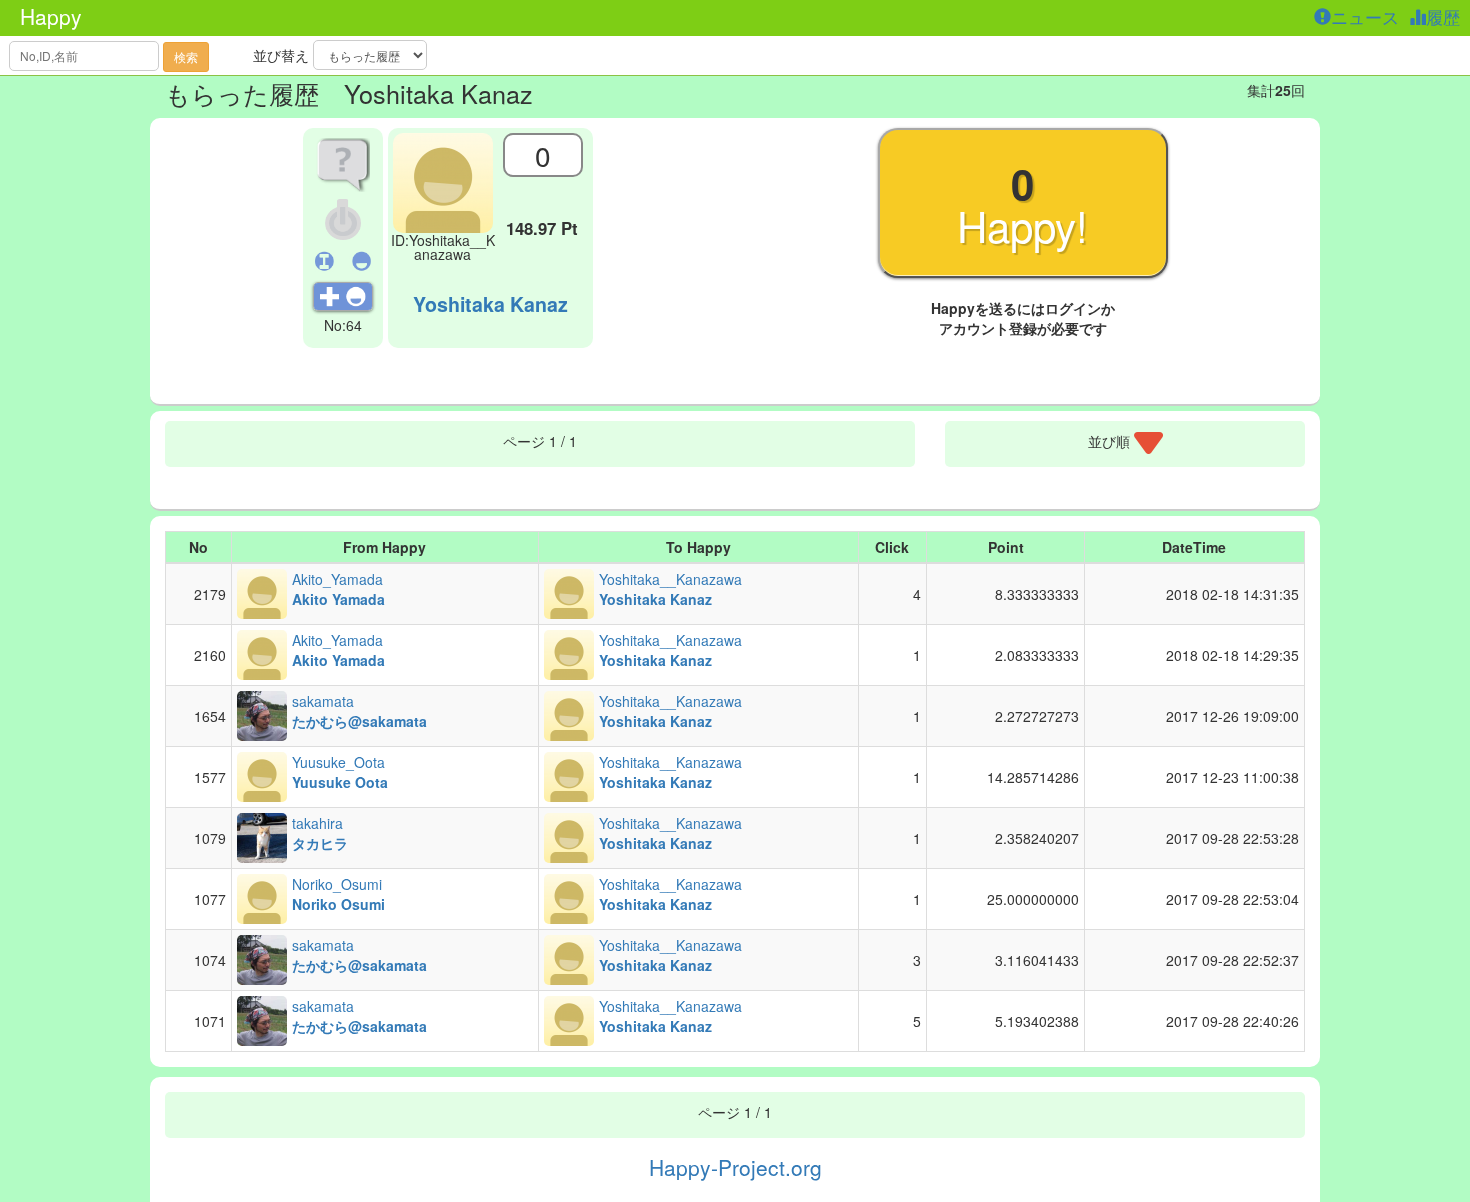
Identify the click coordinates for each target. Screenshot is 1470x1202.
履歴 (1445, 17)
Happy (51, 16)
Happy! (1022, 204)
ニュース (1367, 17)
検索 (186, 56)
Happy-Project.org (735, 1167)
